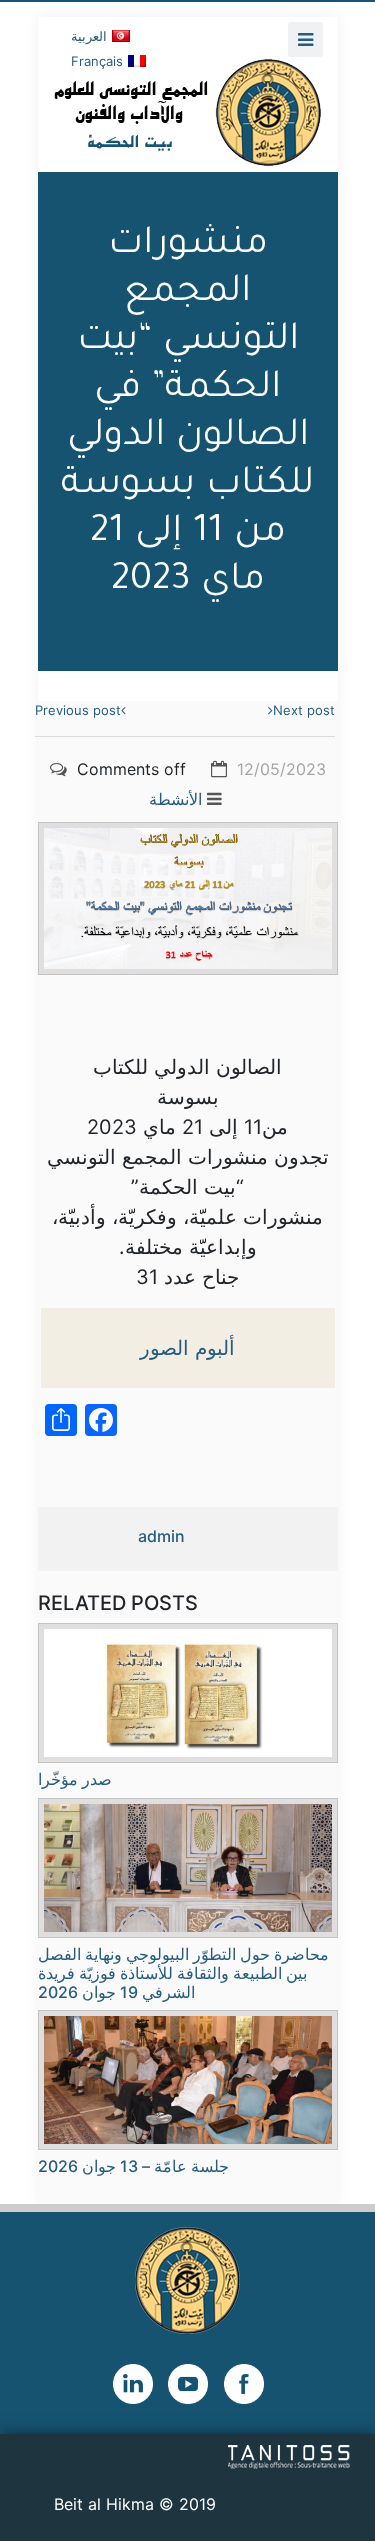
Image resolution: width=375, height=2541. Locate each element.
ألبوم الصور (187, 1348)
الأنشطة (175, 799)
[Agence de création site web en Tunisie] (289, 2455)
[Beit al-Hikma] (188, 112)
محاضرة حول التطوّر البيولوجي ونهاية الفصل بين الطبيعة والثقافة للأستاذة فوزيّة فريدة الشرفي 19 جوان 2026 (183, 1973)
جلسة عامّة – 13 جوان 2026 (133, 2166)
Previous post (78, 710)
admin (161, 1536)
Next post (304, 710)
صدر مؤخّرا (75, 1779)
